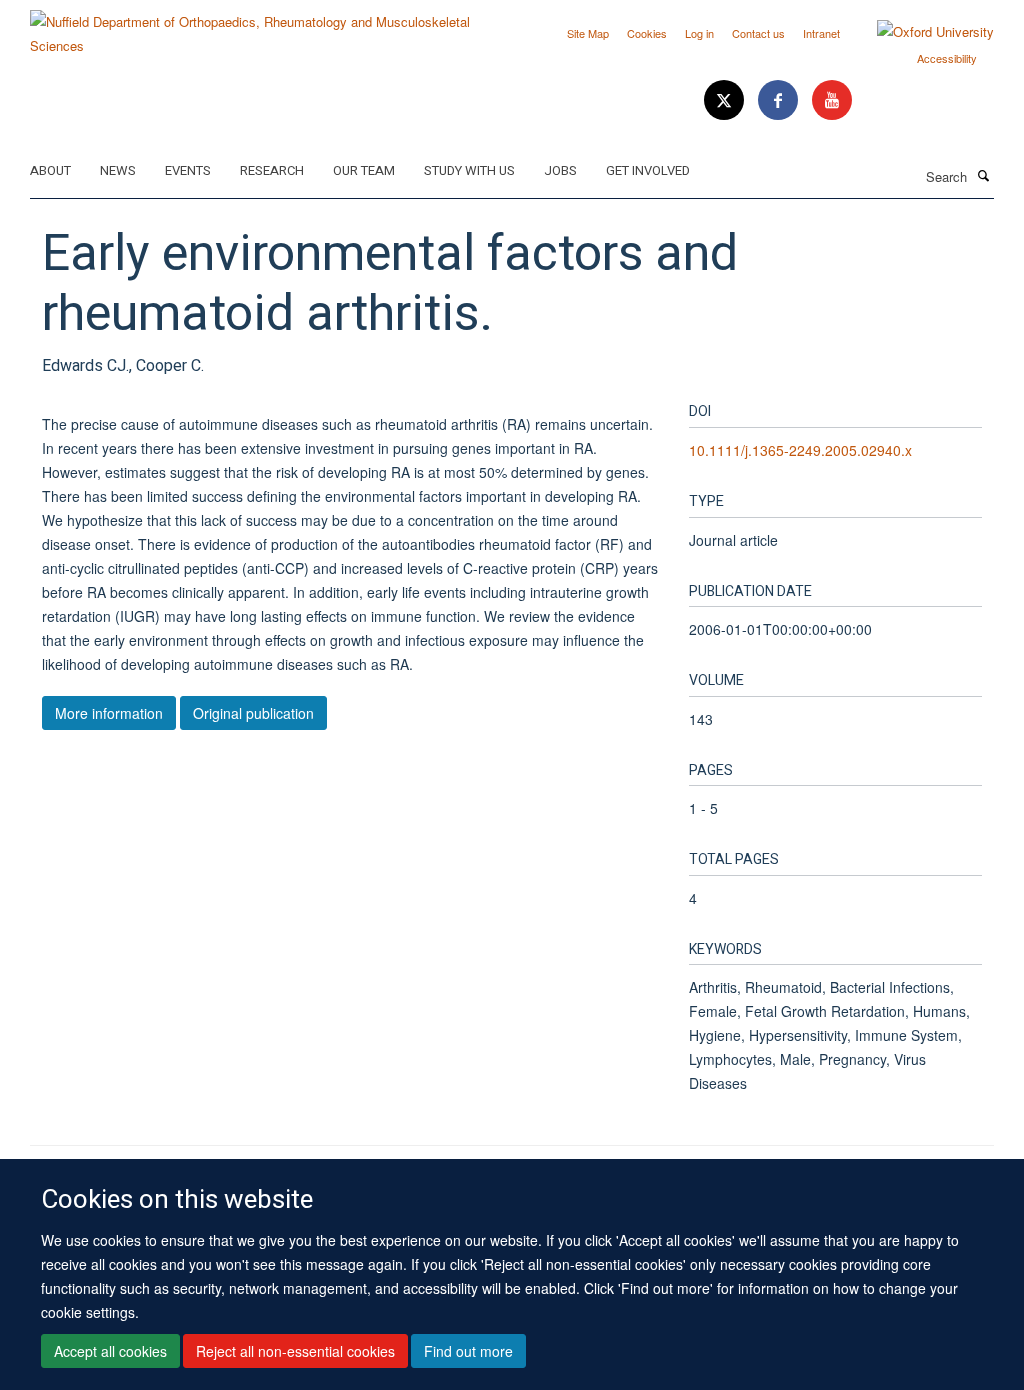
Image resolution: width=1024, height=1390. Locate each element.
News (118, 170)
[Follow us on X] (726, 100)
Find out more (468, 1351)
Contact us (758, 33)
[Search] (983, 175)
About (50, 170)
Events (188, 170)
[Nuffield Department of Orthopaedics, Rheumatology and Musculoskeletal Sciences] (263, 26)
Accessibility (947, 58)
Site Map (588, 33)
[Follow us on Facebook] (780, 100)
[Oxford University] (920, 32)
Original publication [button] (253, 713)
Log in (699, 33)
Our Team (364, 170)
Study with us (469, 170)
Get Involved (648, 170)
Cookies (647, 33)
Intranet (821, 33)
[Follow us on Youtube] (832, 100)
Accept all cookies (110, 1351)
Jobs (560, 170)
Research (272, 170)
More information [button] (109, 713)
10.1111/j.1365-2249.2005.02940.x (800, 450)
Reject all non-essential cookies (295, 1351)
